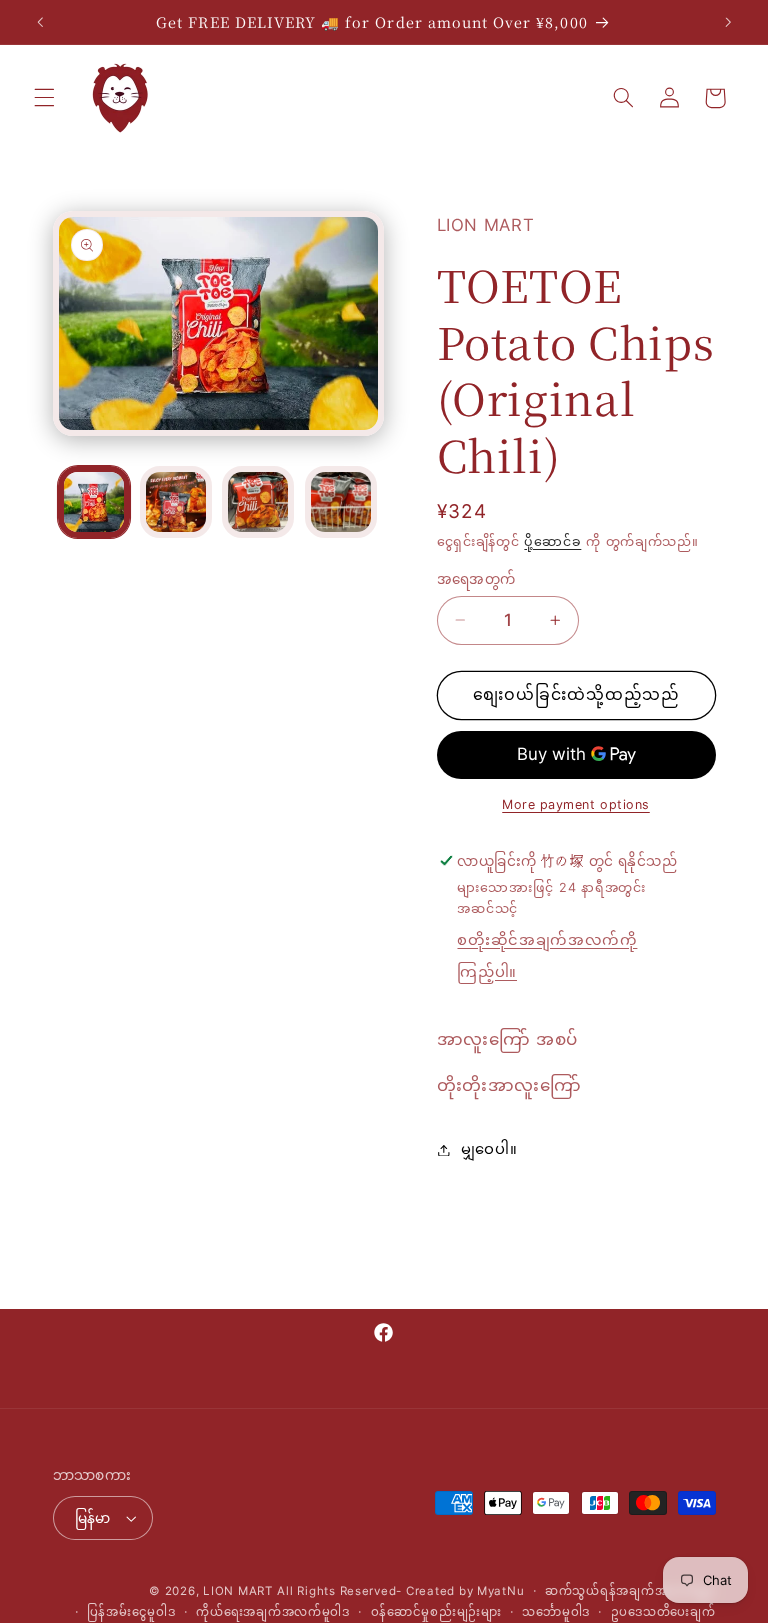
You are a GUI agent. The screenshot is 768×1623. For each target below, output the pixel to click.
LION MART (238, 1591)
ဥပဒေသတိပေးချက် (663, 1612)
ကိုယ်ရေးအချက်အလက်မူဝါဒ (273, 1612)
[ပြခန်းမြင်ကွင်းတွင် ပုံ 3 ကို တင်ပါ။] (258, 502)
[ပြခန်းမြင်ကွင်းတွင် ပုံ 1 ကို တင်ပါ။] (94, 502)
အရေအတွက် (476, 579)
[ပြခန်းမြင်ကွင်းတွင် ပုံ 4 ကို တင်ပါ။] (341, 502)
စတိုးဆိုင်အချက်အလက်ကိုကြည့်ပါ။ (547, 956)
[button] (44, 98)
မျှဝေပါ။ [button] (489, 1149)
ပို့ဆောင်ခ (552, 541)
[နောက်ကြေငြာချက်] (728, 22)
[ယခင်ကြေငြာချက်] (40, 22)
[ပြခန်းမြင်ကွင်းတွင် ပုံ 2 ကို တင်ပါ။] (176, 502)
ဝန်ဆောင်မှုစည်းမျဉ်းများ (436, 1612)
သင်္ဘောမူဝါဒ (556, 1612)
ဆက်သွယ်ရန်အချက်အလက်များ (630, 1591)
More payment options (576, 804)
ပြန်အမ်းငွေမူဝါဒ (131, 1612)
